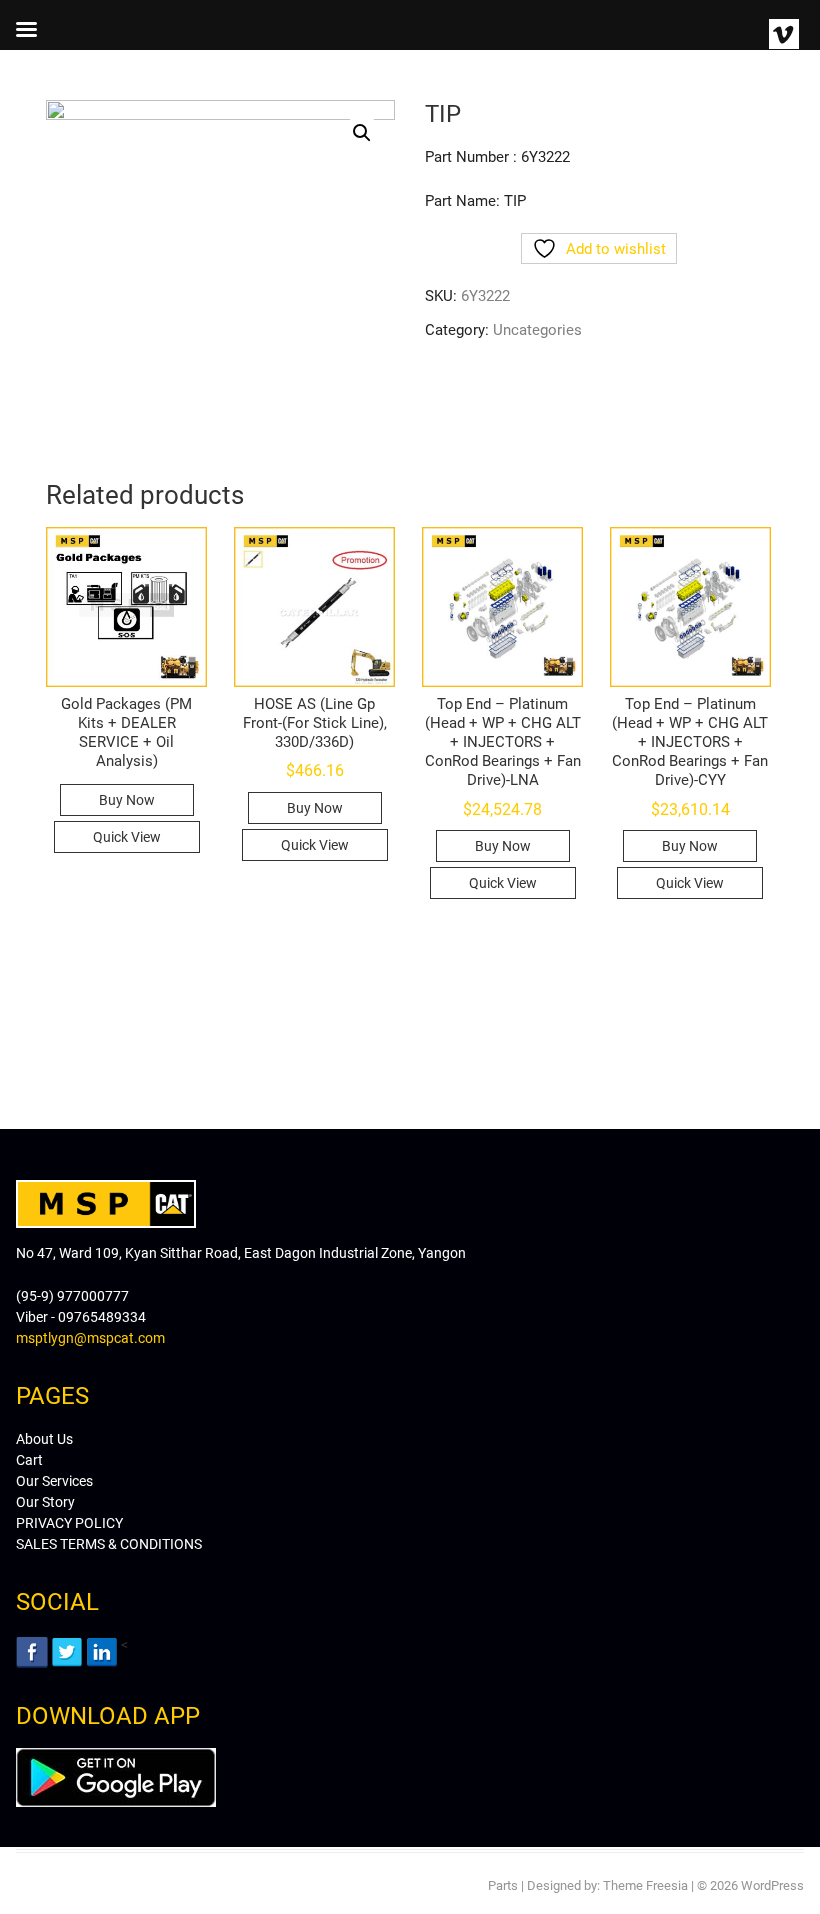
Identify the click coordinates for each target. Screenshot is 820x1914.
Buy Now (127, 800)
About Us (44, 1439)
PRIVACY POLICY (69, 1523)
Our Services (54, 1481)
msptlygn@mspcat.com (90, 1338)
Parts (503, 1885)
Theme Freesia (645, 1885)
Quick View (127, 837)
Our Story (45, 1502)
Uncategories (537, 330)
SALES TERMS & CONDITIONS (109, 1544)
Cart (29, 1460)
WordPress (772, 1885)
